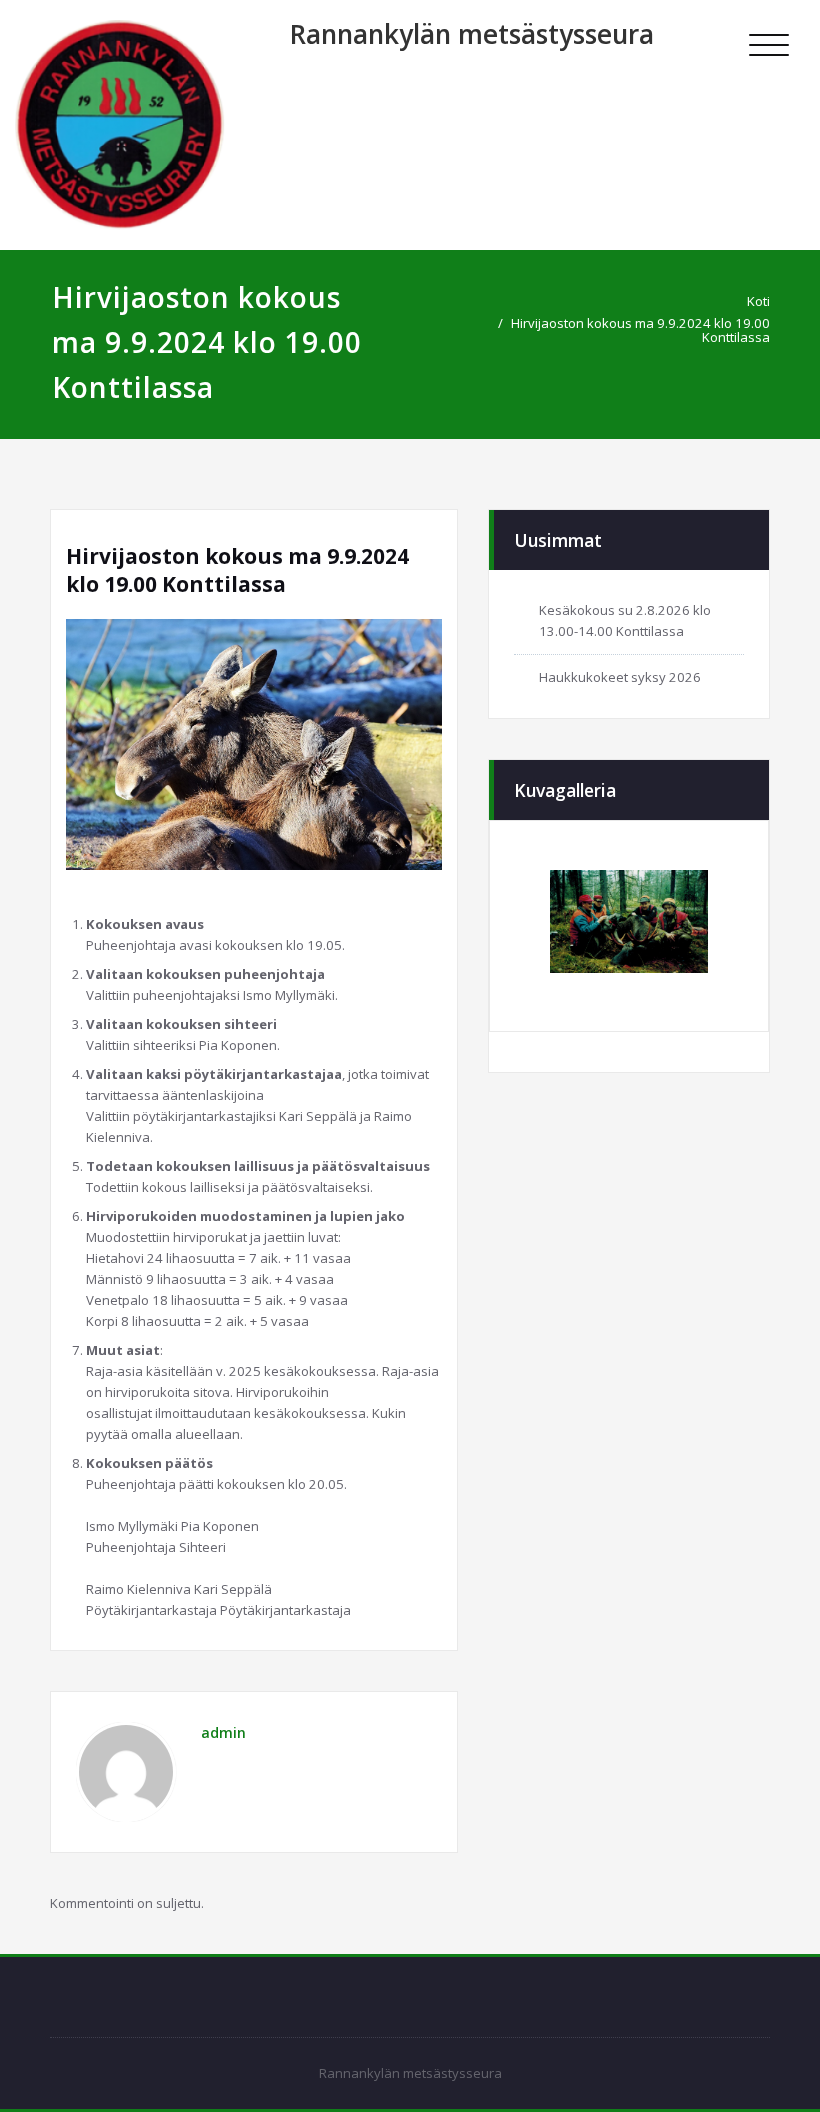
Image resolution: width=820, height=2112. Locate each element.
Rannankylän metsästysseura (472, 34)
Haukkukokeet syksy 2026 (620, 677)
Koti (758, 301)
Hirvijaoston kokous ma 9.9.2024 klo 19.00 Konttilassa (640, 330)
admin (223, 1732)
